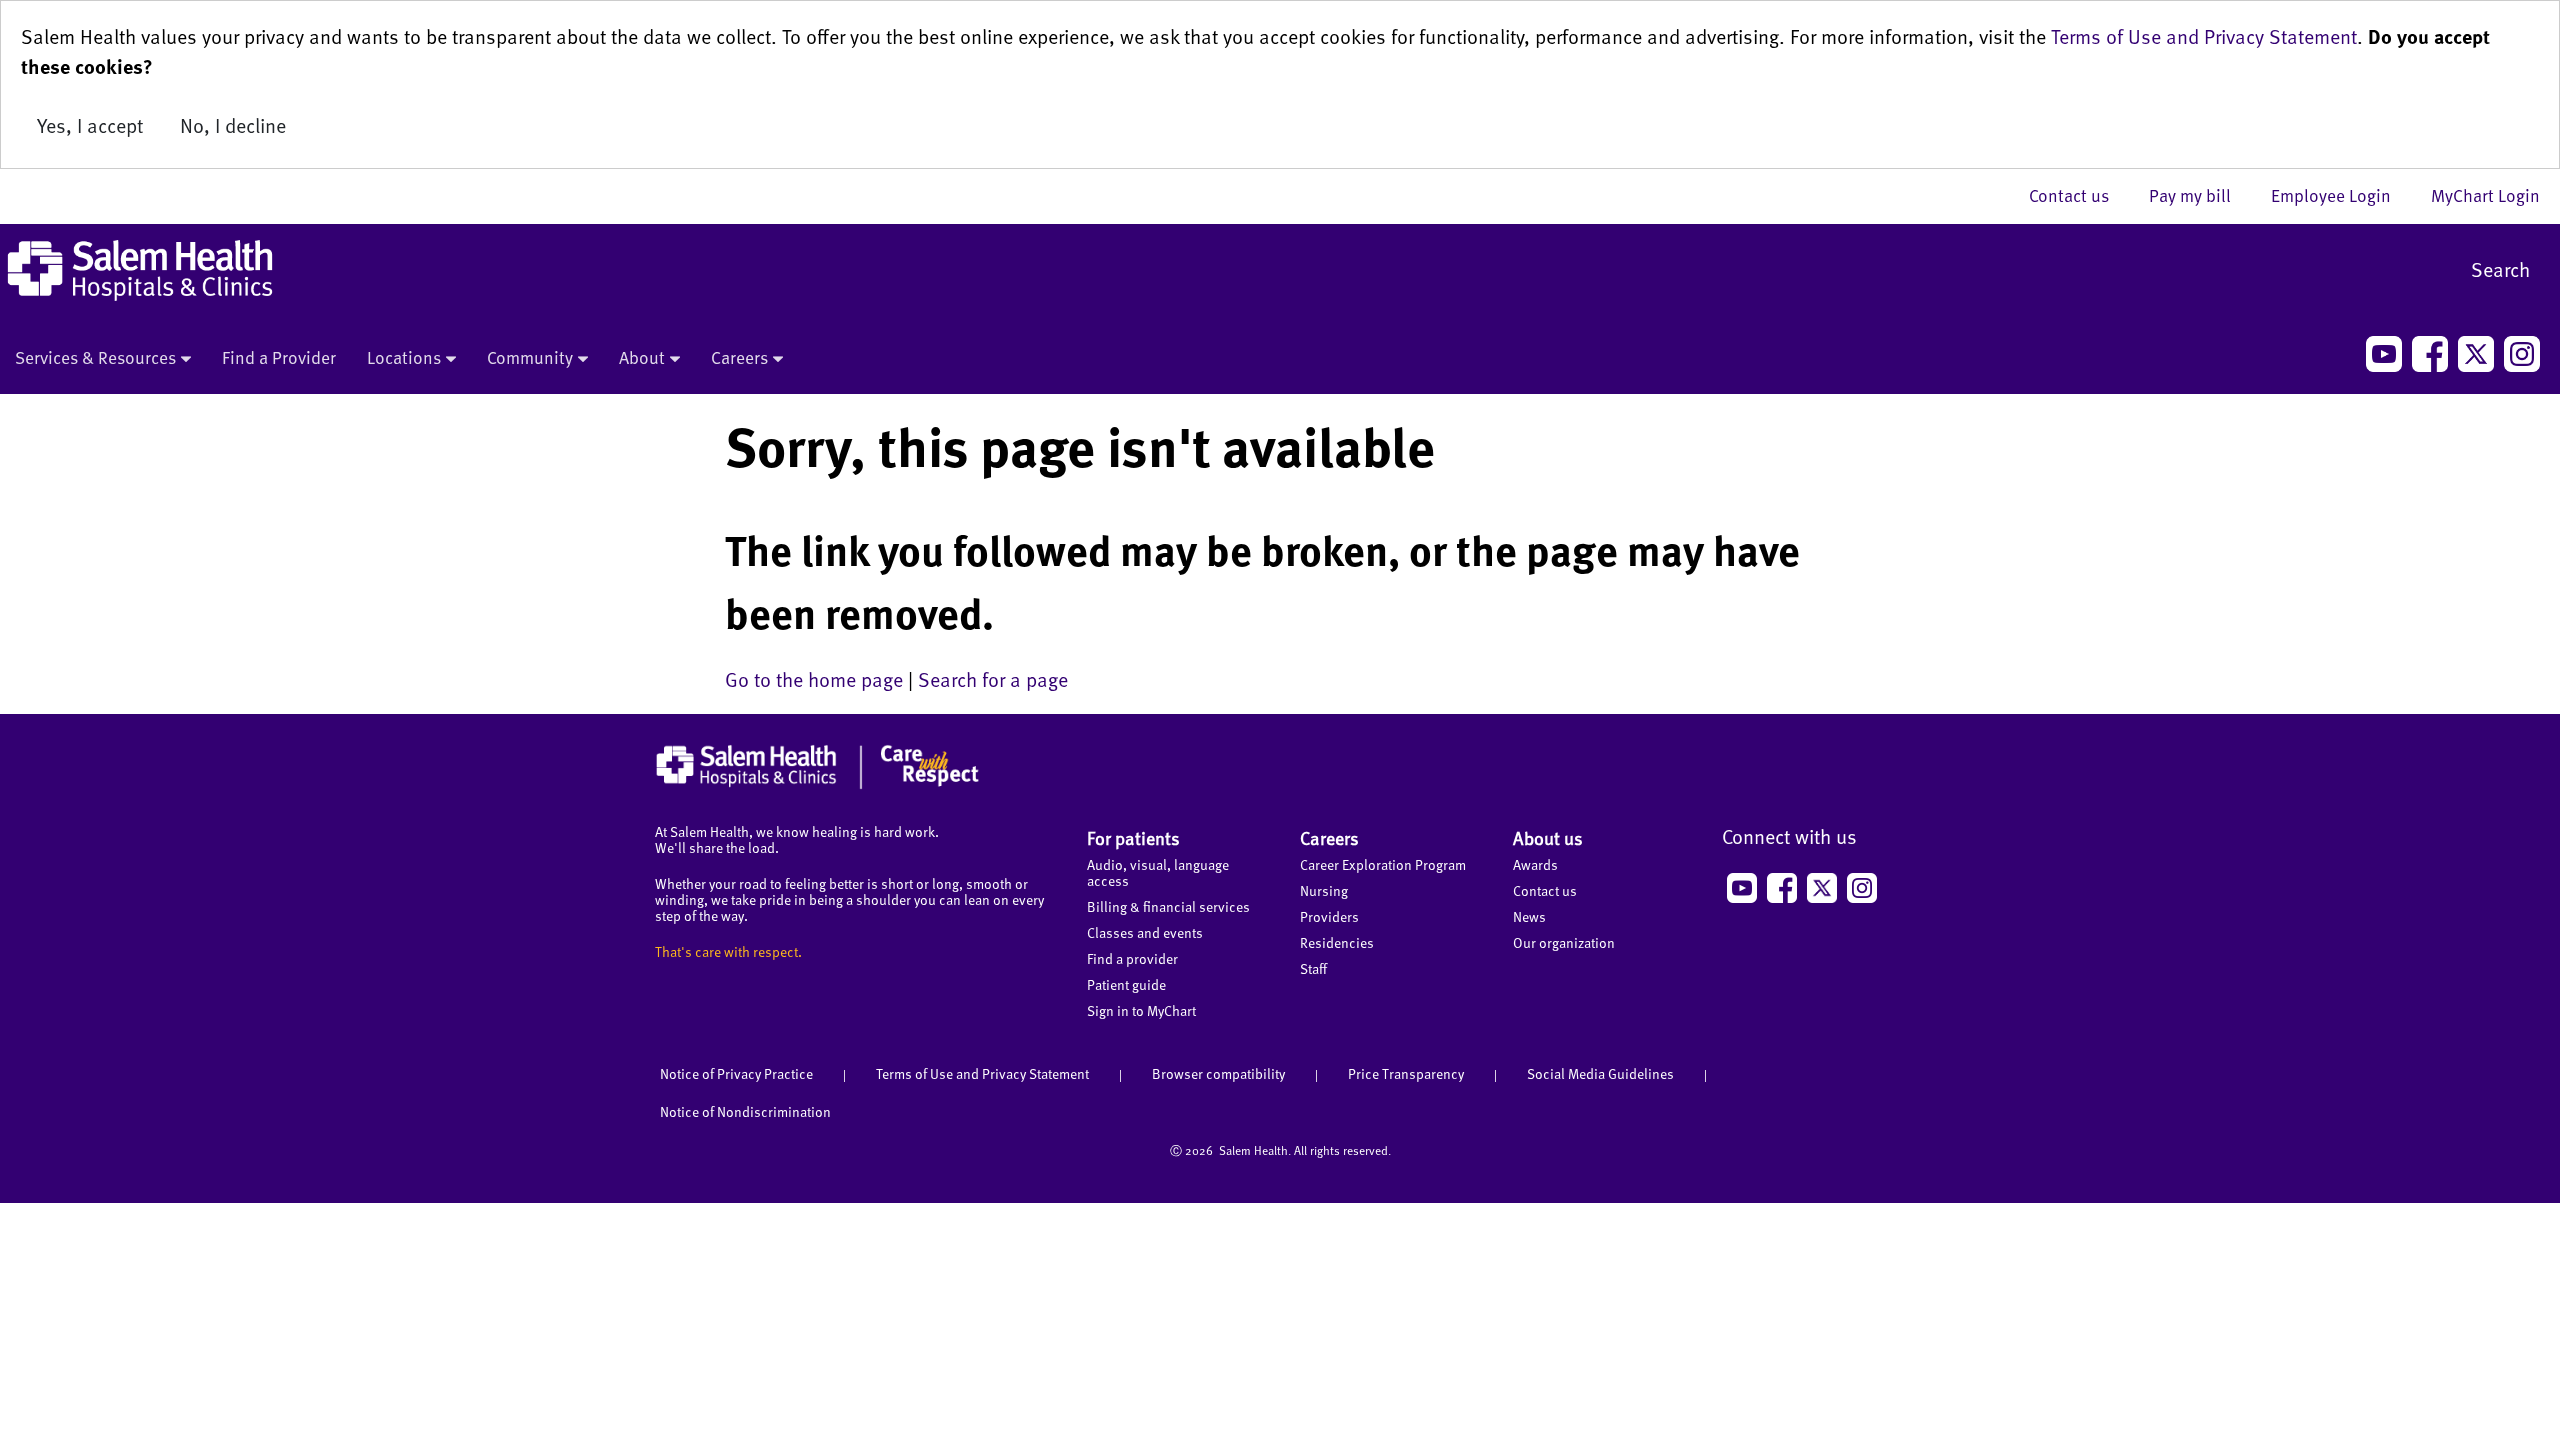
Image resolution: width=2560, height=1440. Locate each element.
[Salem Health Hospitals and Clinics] (140, 270)
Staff (1313, 968)
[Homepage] (817, 784)
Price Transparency (1406, 1073)
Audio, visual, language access (1158, 872)
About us (1548, 837)
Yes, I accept (90, 125)
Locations (404, 357)
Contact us (2079, 195)
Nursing (1324, 890)
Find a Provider (279, 357)
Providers (1329, 916)
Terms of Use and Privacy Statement (2204, 36)
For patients (1133, 837)
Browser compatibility (1218, 1073)
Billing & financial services (1168, 906)
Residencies (1337, 942)
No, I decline (233, 125)
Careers (739, 357)
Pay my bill (2200, 195)
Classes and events (1145, 932)
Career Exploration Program (1383, 864)
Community (530, 357)
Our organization (1564, 942)
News (1529, 916)
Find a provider (1132, 958)
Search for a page (993, 679)
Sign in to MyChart (1141, 1010)
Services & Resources (95, 357)
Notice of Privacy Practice (736, 1073)
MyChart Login (2485, 195)
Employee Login (2341, 195)
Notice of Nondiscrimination (745, 1111)
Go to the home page (814, 679)
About (642, 357)
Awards (1535, 864)
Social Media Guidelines (1600, 1073)
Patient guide (1126, 984)
